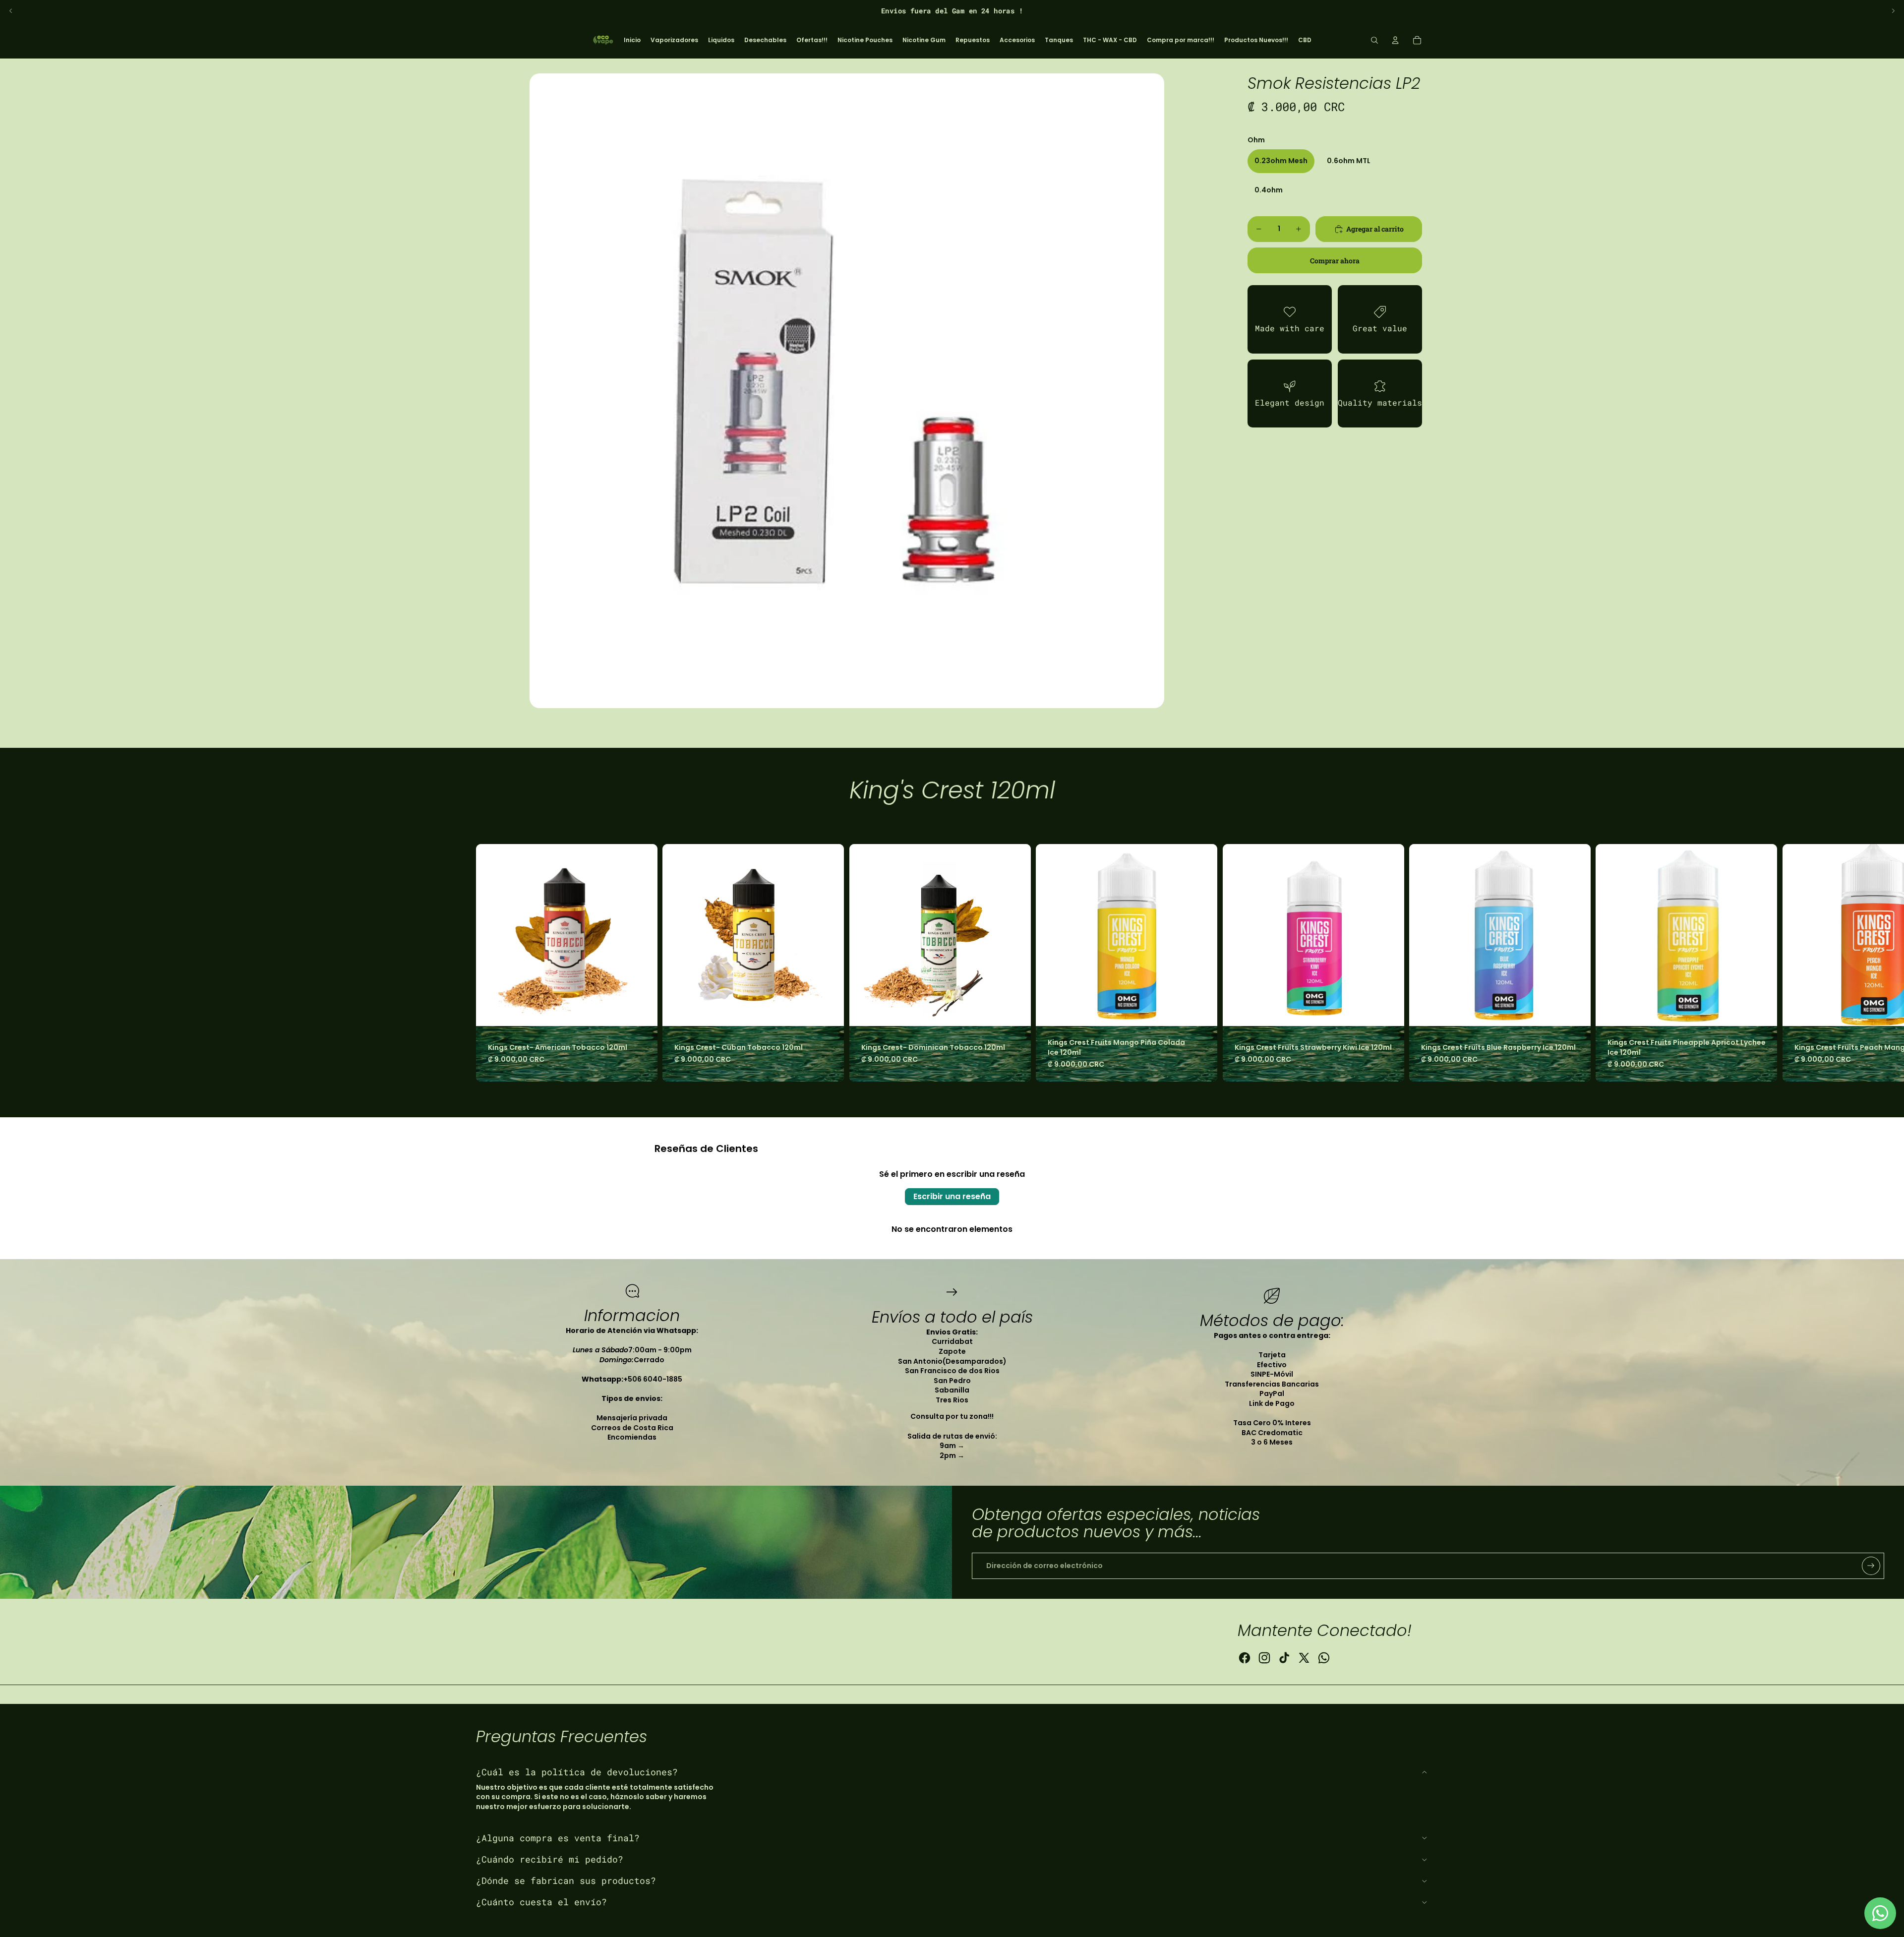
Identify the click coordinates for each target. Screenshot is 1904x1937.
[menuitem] (632, 40)
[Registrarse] (1871, 1566)
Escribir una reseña (952, 1196)
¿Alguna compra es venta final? (558, 1838)
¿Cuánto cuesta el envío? (541, 1902)
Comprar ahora (1335, 261)
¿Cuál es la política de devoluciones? (577, 1772)
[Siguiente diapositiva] (1893, 11)
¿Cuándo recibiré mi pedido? (550, 1859)
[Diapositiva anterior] (11, 11)
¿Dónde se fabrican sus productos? (566, 1880)
